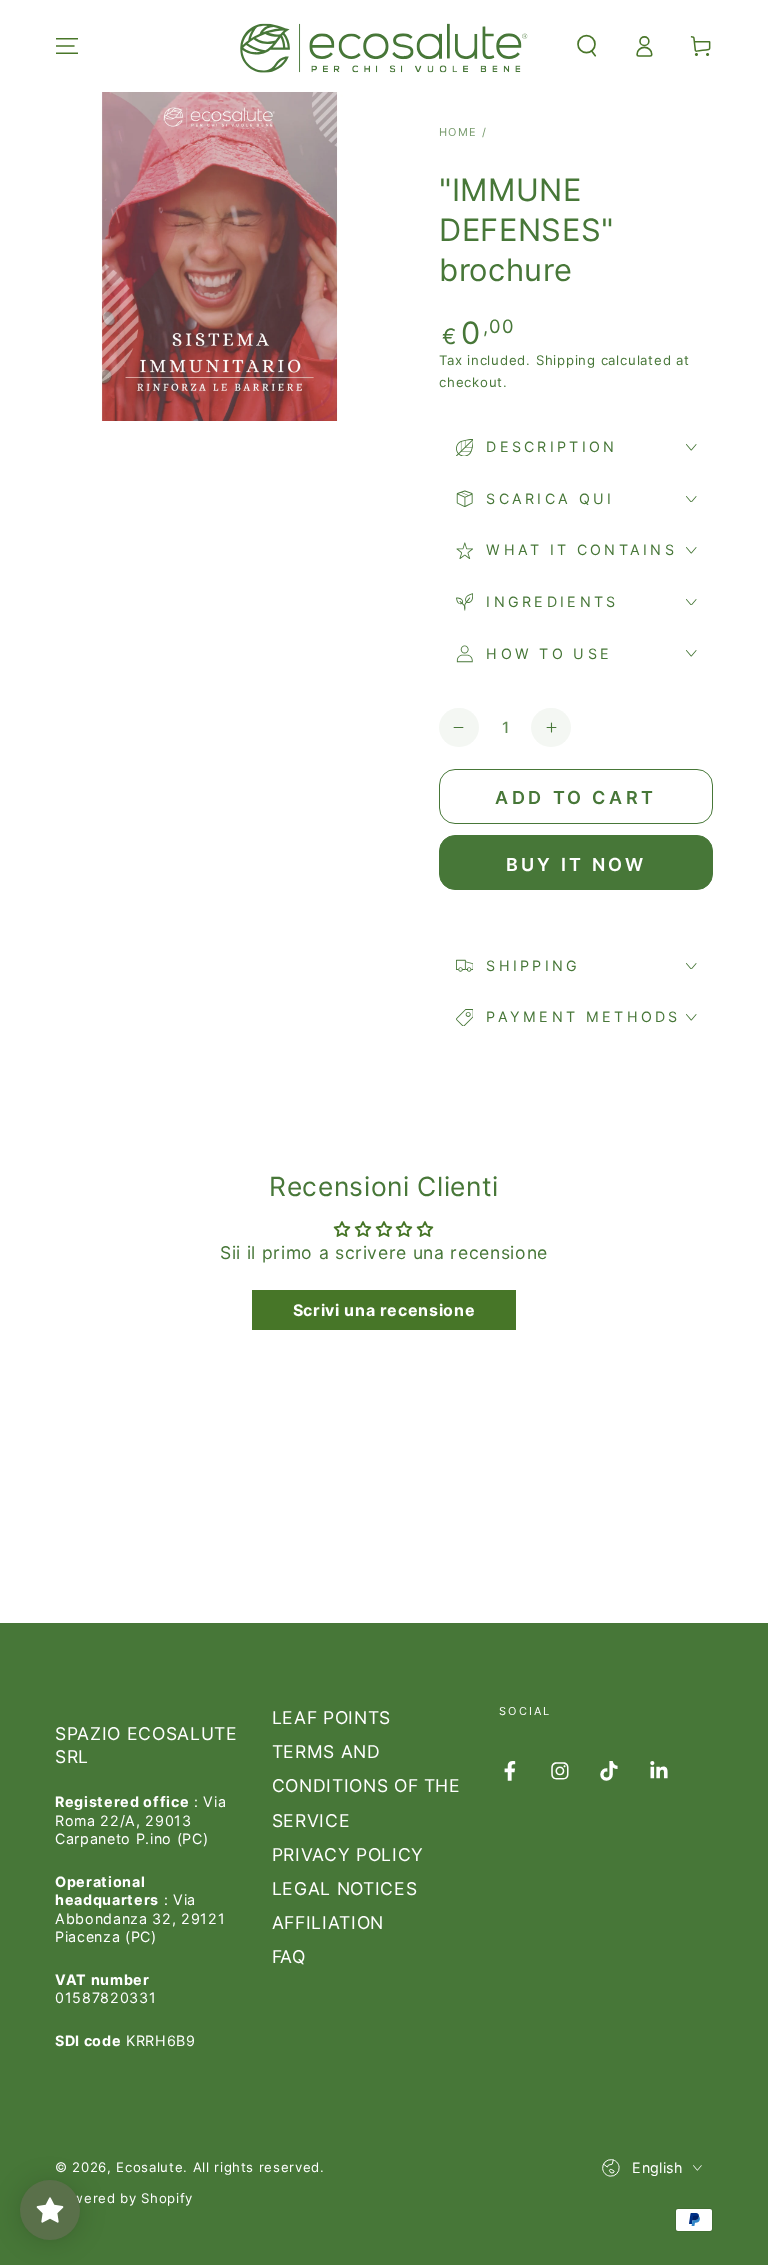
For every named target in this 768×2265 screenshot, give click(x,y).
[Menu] (67, 46)
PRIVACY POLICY (348, 1854)
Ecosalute (149, 2167)
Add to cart (576, 797)
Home (458, 132)
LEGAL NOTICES (345, 1888)
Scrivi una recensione (384, 1310)
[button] (586, 46)
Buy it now (576, 864)
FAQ (289, 1956)
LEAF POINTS (331, 1717)
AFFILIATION (328, 1922)
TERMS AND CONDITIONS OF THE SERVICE (366, 1785)
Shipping (566, 360)
